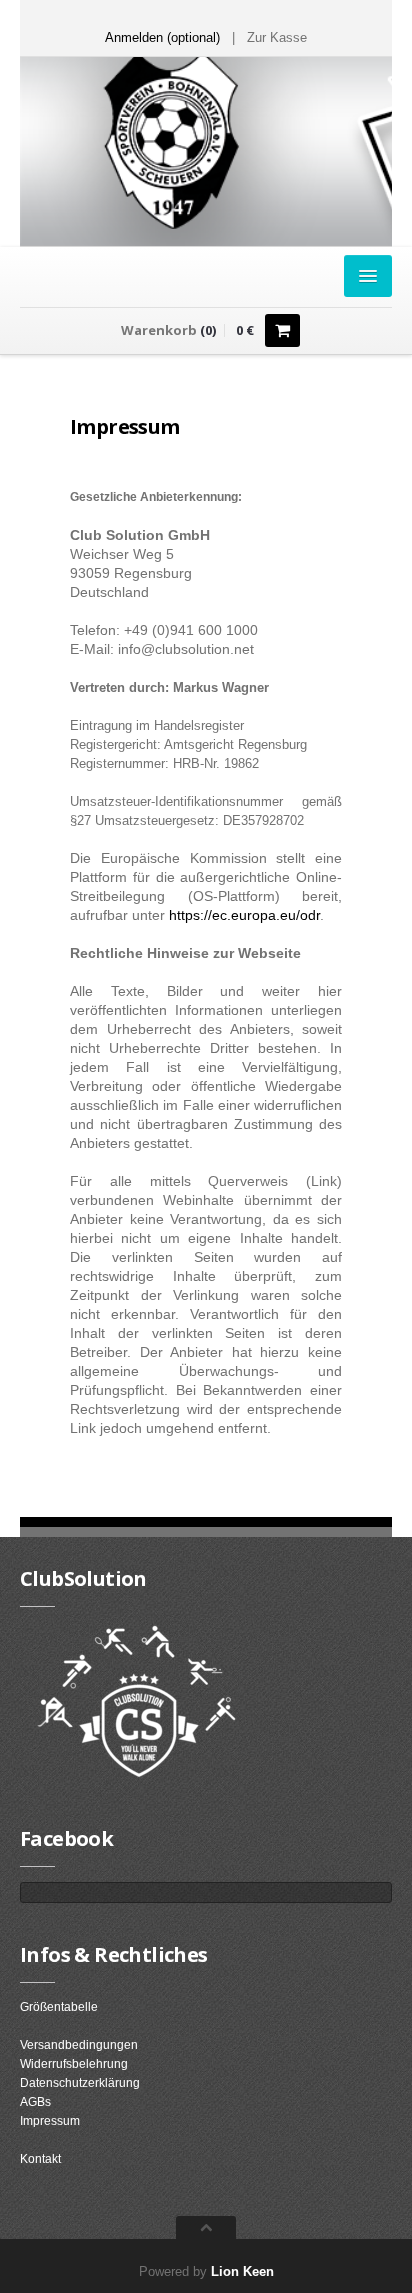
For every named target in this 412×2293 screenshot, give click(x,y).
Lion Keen (242, 2271)
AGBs (35, 2102)
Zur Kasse (277, 37)
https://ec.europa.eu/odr (244, 915)
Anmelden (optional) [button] (162, 37)
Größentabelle (59, 2007)
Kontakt (40, 2159)
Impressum (50, 2121)
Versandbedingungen (79, 2045)
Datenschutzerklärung (80, 2083)
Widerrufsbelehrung (74, 2064)
